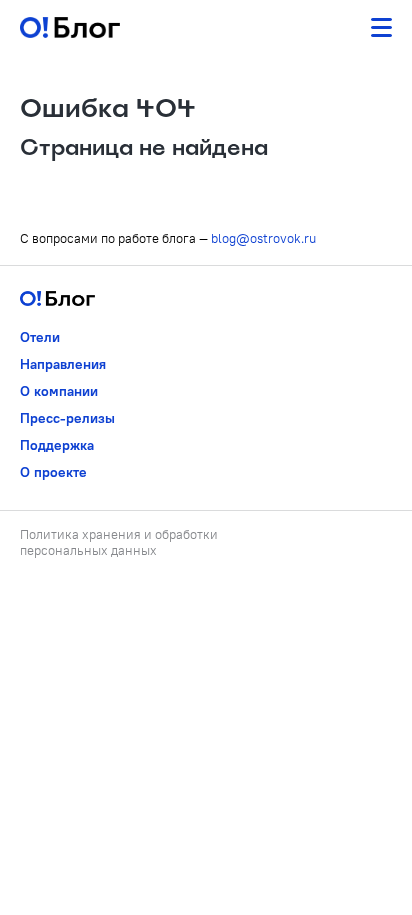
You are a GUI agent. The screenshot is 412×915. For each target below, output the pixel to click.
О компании (59, 391)
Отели (40, 337)
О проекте (53, 472)
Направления (63, 364)
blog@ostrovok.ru (263, 238)
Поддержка (57, 445)
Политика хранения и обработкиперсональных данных (119, 542)
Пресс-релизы (67, 418)
